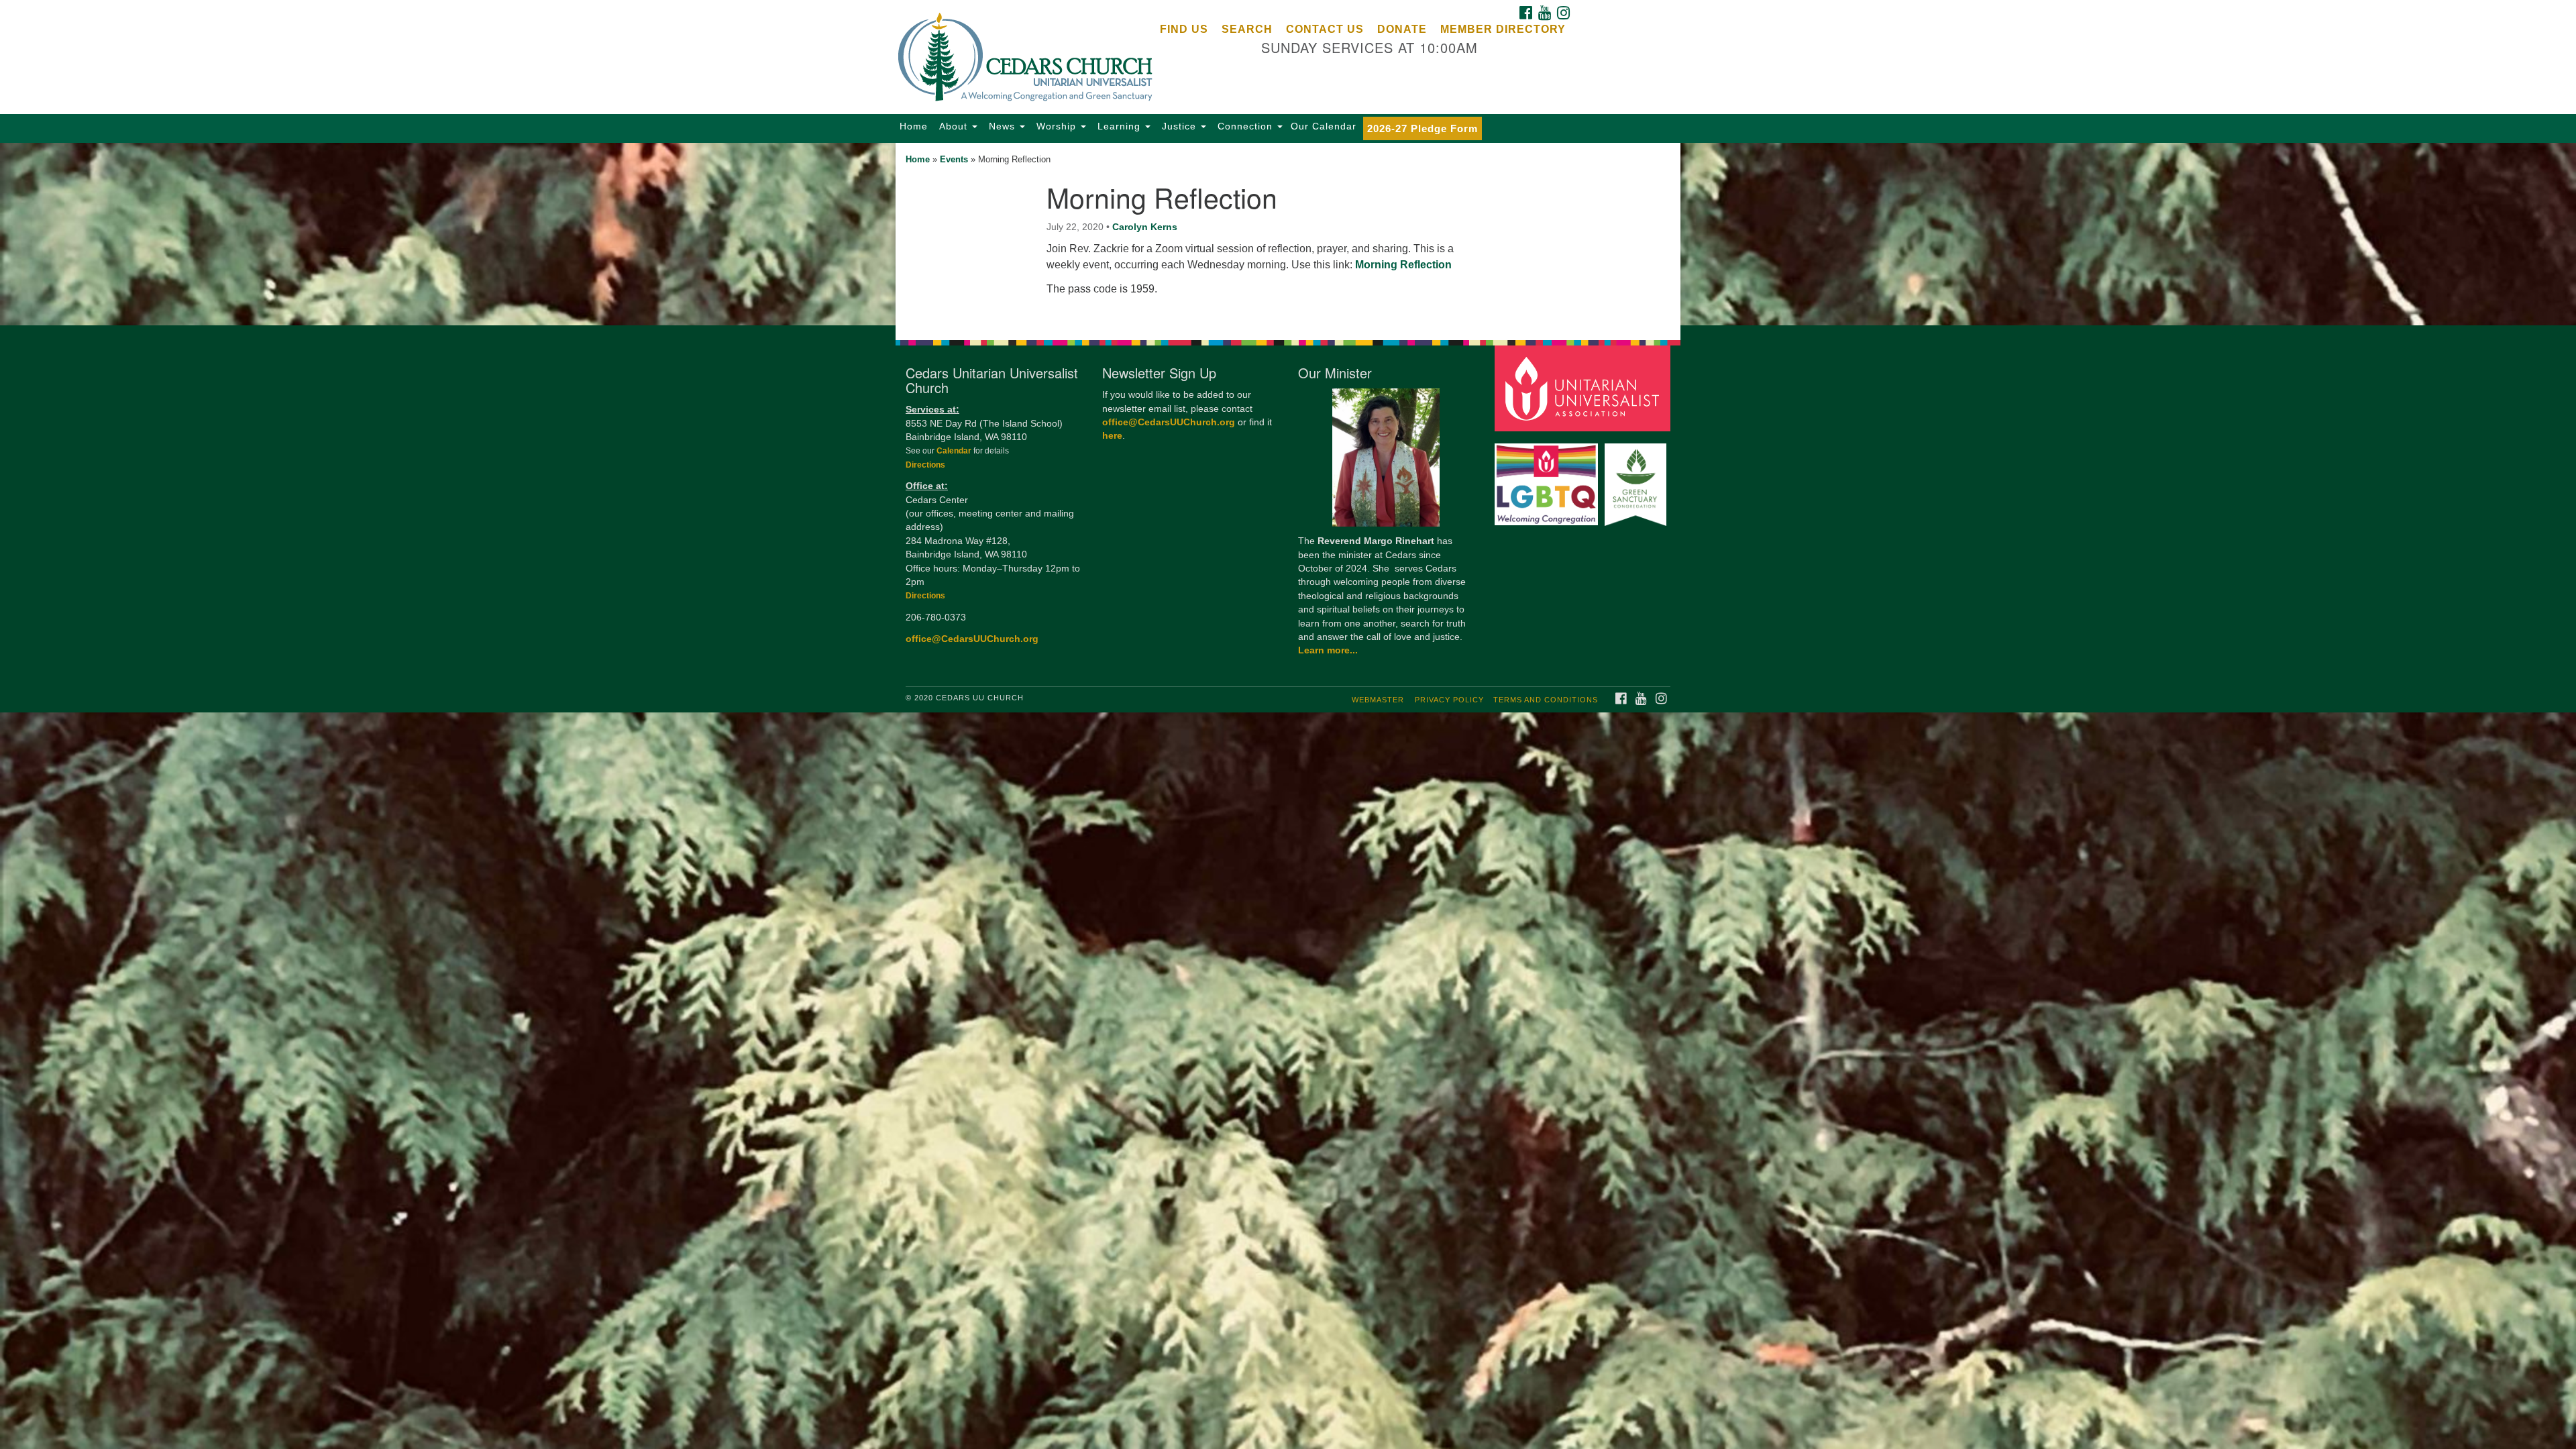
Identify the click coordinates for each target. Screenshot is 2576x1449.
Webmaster (1378, 700)
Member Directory (1503, 29)
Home (914, 126)
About (953, 126)
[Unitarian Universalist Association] (1585, 388)
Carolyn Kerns (1145, 227)
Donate (1402, 29)
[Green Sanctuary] (1637, 478)
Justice (1179, 126)
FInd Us (1184, 29)
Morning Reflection (1403, 265)
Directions (925, 465)
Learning (1119, 126)
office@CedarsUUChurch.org (972, 639)
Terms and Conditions (1546, 700)
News (1002, 126)
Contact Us (1325, 29)
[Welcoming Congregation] (1548, 478)
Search (1247, 29)
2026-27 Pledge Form (1423, 128)
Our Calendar (1324, 126)
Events (954, 159)
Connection (1245, 126)
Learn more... (1328, 650)
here (1112, 436)
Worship (1056, 126)
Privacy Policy (1449, 700)
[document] (1288, 234)
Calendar (955, 451)
